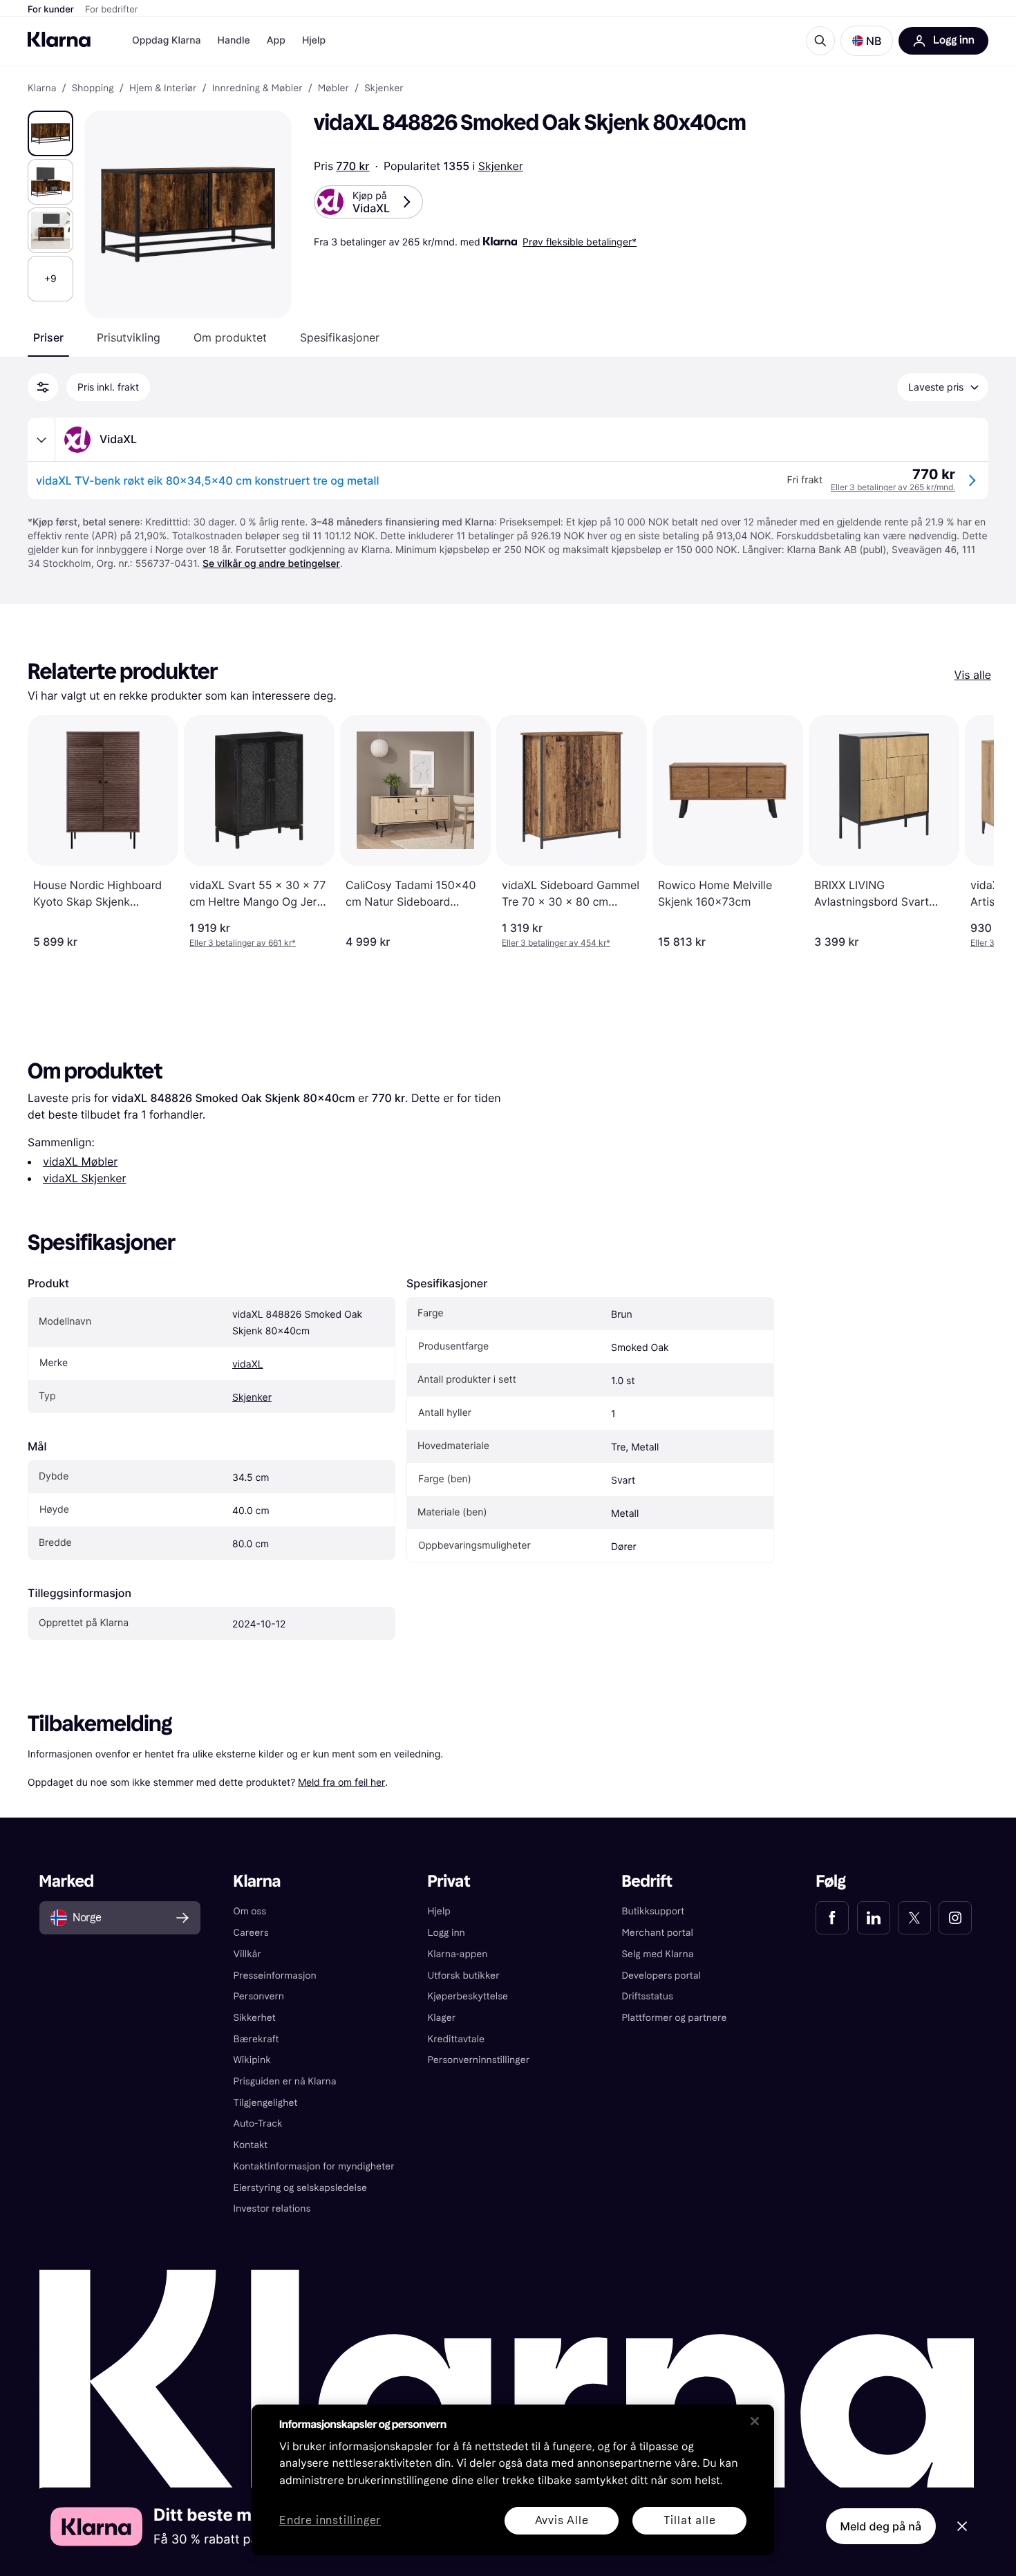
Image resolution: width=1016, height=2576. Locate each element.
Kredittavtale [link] (457, 2039)
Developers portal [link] (661, 1976)
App (276, 40)
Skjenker (501, 166)
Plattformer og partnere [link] (674, 2018)
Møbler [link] (333, 88)
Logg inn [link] (446, 1933)
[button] (867, 41)
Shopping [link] (93, 88)
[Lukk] (755, 2421)
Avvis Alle (562, 2520)
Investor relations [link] (272, 2209)
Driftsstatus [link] (647, 1996)
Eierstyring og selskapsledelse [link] (300, 2188)
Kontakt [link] (251, 2145)
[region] (513, 2480)
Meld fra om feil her (341, 1782)
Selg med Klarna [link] (657, 1954)
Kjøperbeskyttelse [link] (468, 1996)
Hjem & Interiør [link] (163, 88)
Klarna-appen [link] (458, 1954)
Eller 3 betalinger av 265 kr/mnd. (893, 487)
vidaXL (248, 1364)
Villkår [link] (247, 1954)
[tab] (48, 337)
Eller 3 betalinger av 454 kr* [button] (556, 943)
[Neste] (969, 832)
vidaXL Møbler (80, 1161)
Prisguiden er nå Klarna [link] (285, 2081)
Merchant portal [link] (657, 1933)
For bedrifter (112, 10)
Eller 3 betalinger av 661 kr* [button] (243, 943)
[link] (832, 1918)
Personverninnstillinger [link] (479, 2060)
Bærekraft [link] (256, 2039)
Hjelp (314, 40)
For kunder (51, 10)
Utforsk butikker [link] (464, 1976)
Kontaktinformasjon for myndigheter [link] (314, 2166)
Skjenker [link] (384, 88)
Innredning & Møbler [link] (257, 88)
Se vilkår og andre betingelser (271, 564)
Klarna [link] (42, 88)
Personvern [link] (259, 1996)
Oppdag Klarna (167, 40)
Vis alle (973, 675)
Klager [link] (442, 2018)
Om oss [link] (250, 1911)
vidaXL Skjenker (84, 1178)
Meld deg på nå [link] (881, 2526)
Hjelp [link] (439, 1911)
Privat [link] (449, 1882)
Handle (234, 40)
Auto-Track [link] (258, 2124)
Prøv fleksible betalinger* (580, 242)
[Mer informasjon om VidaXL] (41, 440)
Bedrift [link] (647, 1882)
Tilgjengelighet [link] (266, 2103)
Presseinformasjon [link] (275, 1976)
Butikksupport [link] (653, 1911)
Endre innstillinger (330, 2521)
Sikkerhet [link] (255, 2018)
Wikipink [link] (252, 2060)
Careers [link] (251, 1933)
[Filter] (43, 387)
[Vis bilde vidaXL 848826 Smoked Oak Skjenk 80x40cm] (50, 133)
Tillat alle (690, 2520)
